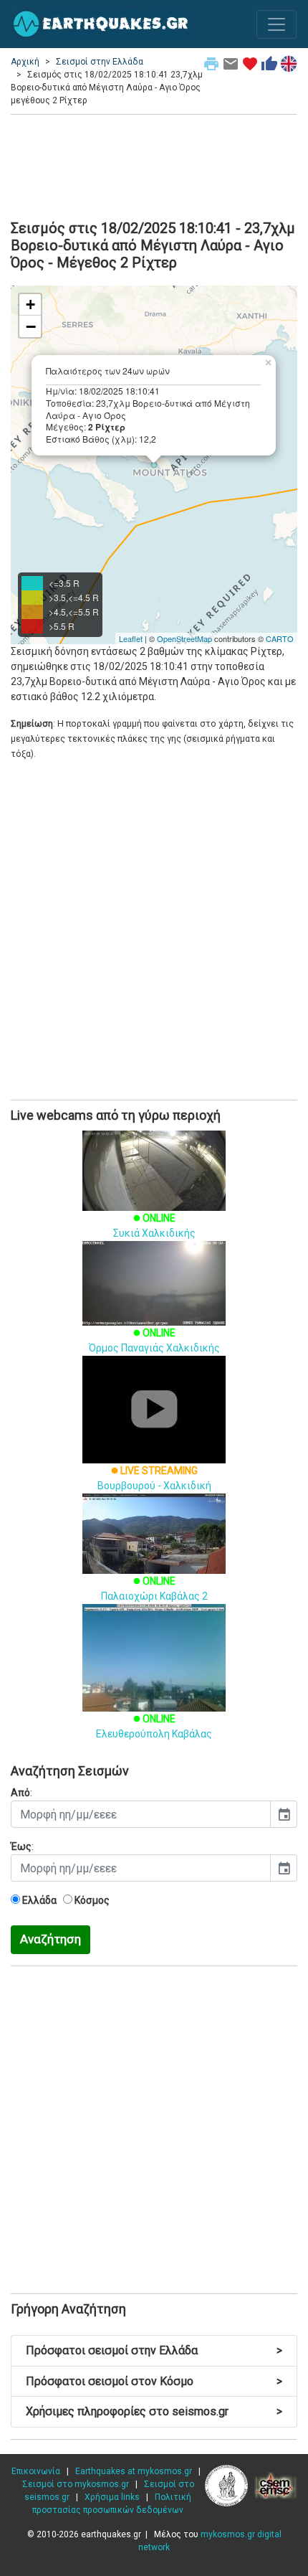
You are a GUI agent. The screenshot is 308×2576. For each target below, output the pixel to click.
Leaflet (131, 638)
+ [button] (30, 305)
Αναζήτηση (50, 1939)
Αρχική (25, 62)
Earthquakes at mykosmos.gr (134, 2471)
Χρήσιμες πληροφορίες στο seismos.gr (154, 2411)
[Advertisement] (154, 165)
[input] (141, 1814)
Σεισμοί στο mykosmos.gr (76, 2484)
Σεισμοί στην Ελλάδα (100, 62)
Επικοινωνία (36, 2471)
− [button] (31, 326)
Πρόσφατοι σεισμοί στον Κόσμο (154, 2381)
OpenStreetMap (184, 638)
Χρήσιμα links (112, 2497)
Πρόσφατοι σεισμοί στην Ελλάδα (154, 2350)
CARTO (280, 638)
